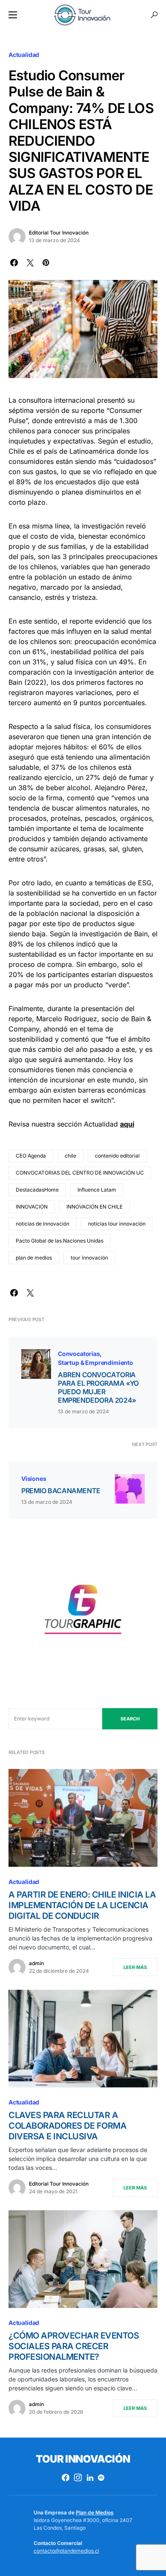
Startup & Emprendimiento (96, 1363)
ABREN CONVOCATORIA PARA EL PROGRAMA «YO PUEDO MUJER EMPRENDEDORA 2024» (98, 1387)
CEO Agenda (31, 1156)
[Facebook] (66, 2477)
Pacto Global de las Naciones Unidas (60, 1241)
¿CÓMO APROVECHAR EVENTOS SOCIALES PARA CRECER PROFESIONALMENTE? (74, 2346)
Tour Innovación (83, 2459)
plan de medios (34, 1258)
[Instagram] (78, 2477)
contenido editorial (117, 1156)
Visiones (34, 1479)
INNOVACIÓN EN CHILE (94, 1207)
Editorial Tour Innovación (59, 233)
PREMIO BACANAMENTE (61, 1491)
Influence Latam (97, 1190)
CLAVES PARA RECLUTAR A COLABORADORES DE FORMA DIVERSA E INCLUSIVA (67, 2126)
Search (130, 1719)
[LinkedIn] (90, 2477)
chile (70, 1156)
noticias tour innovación (117, 1224)
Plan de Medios (95, 2512)
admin (36, 1963)
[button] (13, 15)
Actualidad (24, 55)
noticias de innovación (43, 1224)
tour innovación (89, 1258)
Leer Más (135, 1967)
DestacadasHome (37, 1190)
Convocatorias (79, 1354)
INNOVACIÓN (32, 1207)
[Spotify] (101, 2477)
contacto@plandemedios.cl (66, 2551)
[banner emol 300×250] (83, 1612)
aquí (127, 1124)
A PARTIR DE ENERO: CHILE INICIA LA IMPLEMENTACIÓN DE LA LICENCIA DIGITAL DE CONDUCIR (82, 1905)
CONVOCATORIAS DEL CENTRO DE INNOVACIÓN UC (80, 1173)
